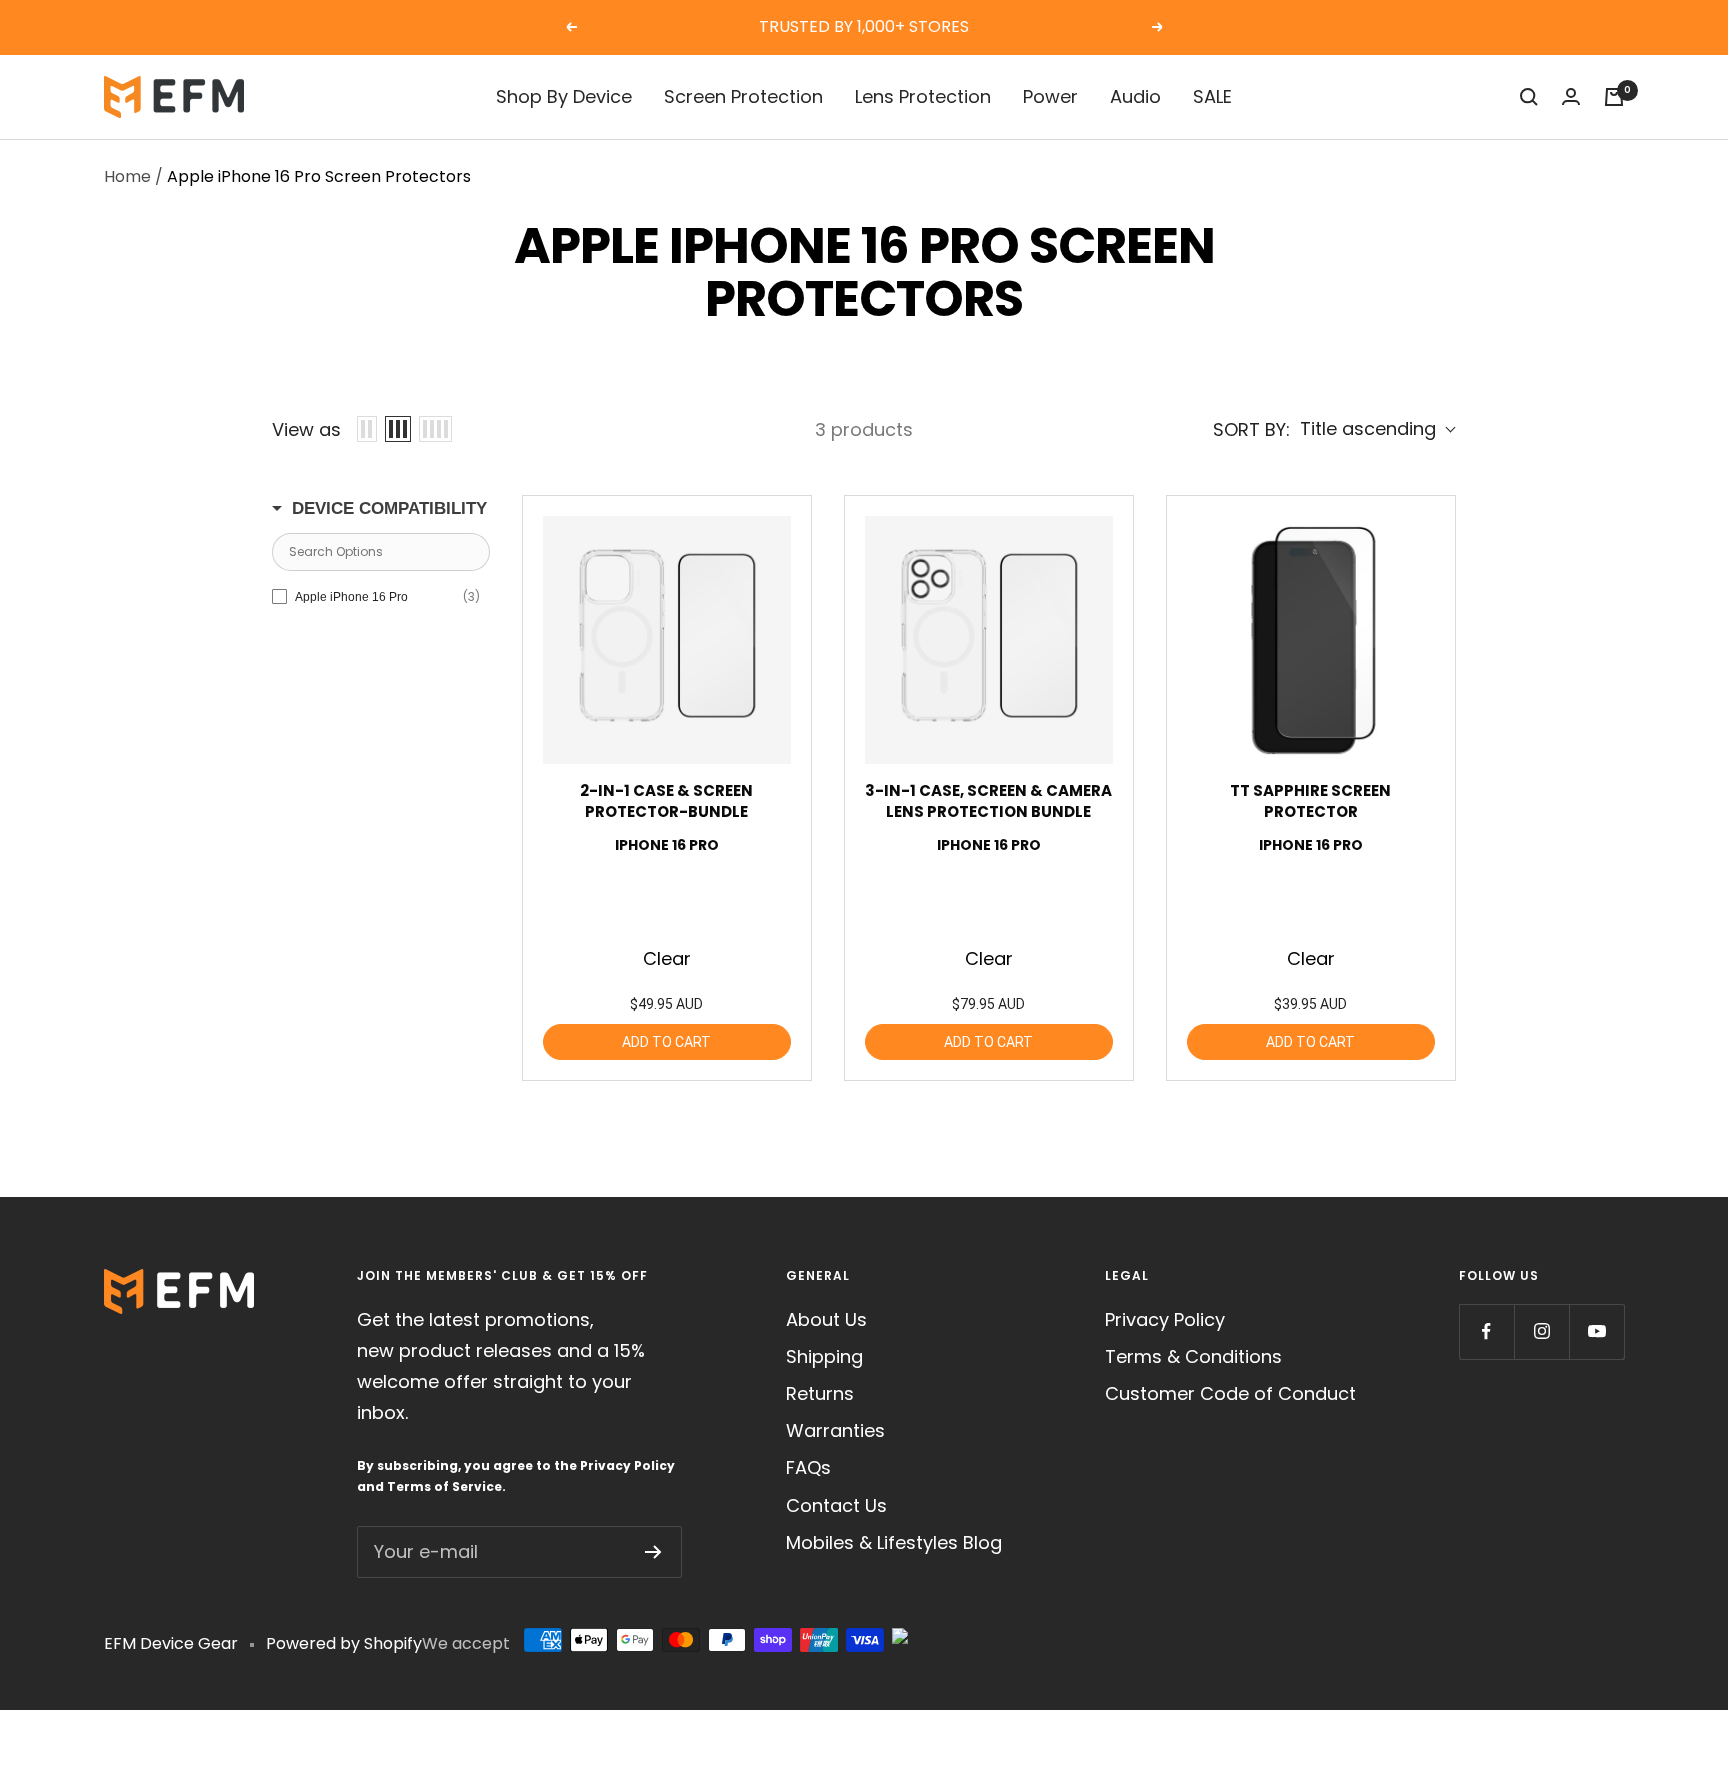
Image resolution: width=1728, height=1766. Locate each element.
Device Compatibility (389, 508)
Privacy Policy (627, 1465)
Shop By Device (564, 96)
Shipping (824, 1356)
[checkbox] (376, 597)
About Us (826, 1319)
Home (127, 176)
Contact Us (836, 1505)
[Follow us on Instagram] (1541, 1331)
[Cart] (1614, 97)
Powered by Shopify (344, 1643)
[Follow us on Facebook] (1486, 1331)
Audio (1135, 96)
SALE (1212, 96)
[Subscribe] (653, 1552)
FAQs (808, 1467)
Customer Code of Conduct (1230, 1393)
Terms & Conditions (1193, 1356)
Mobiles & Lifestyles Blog (894, 1542)
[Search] (1529, 97)
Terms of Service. (446, 1486)
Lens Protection (923, 96)
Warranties (835, 1430)
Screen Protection (743, 96)
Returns (820, 1393)
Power (1050, 96)
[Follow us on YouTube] (1596, 1331)
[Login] (1571, 96)
